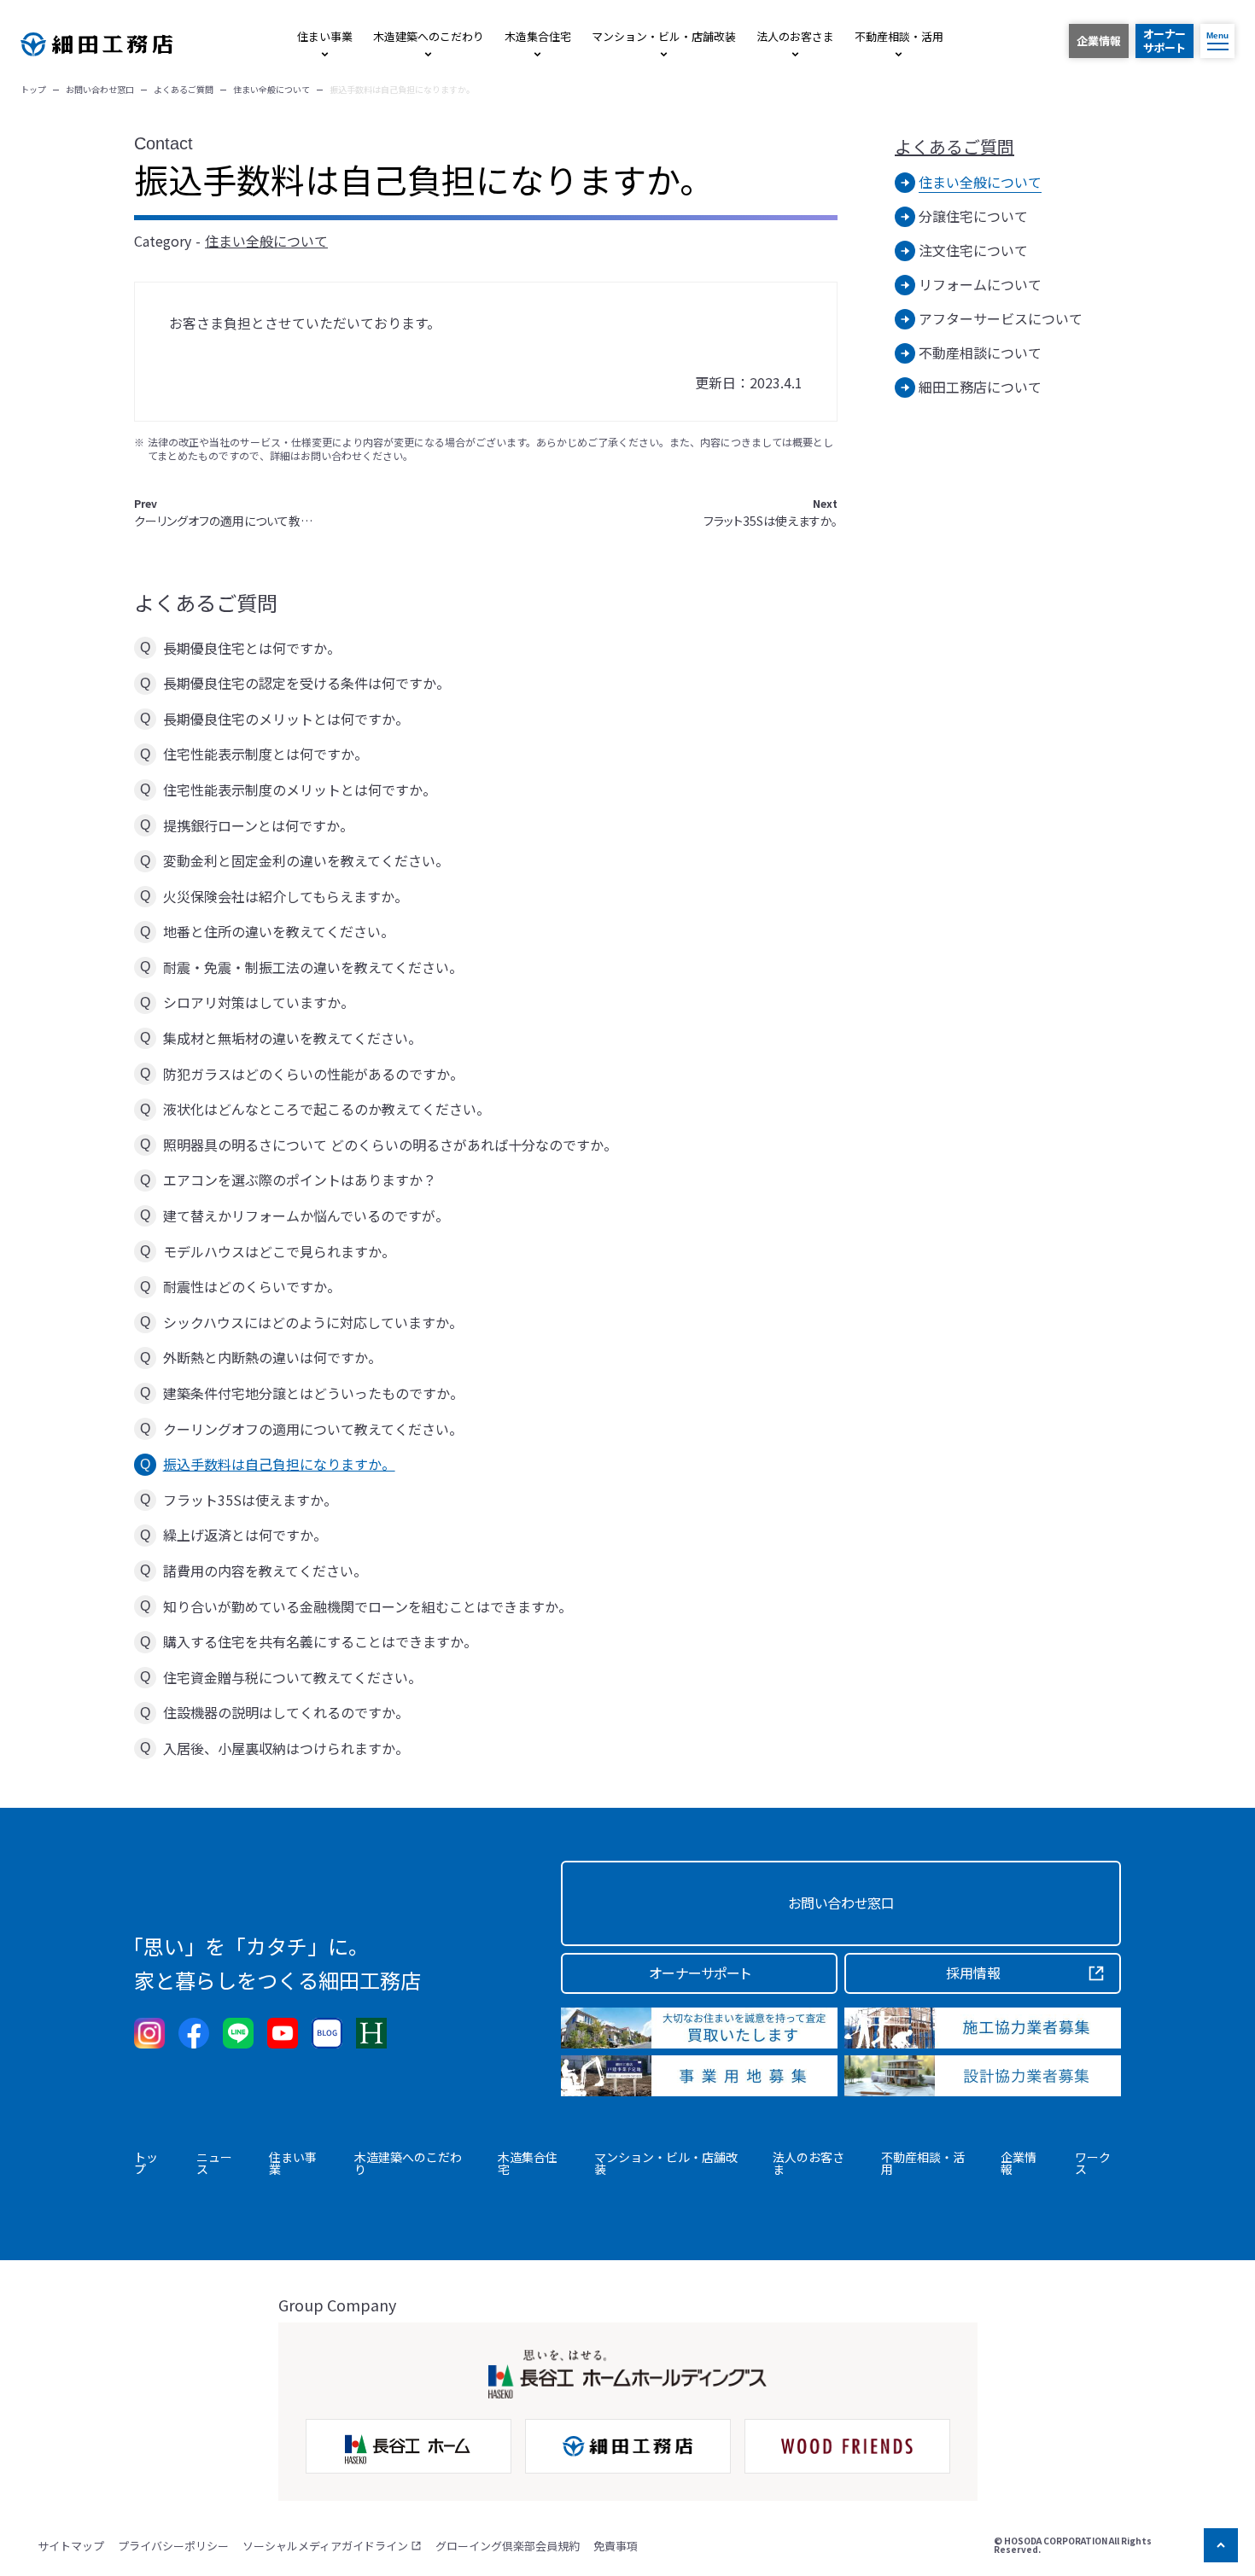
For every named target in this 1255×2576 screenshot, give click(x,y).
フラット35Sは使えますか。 (771, 513)
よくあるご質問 (954, 147)
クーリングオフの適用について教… (223, 513)
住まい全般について (266, 241)
